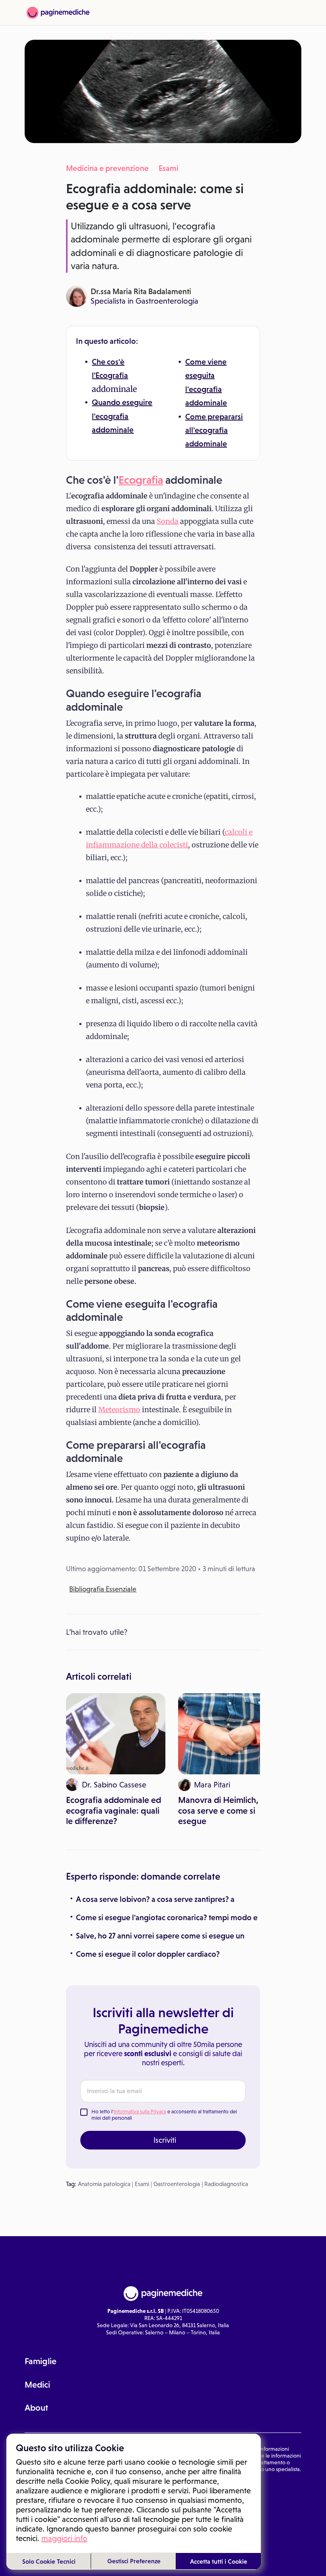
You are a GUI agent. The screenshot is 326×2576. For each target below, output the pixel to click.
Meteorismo (119, 1410)
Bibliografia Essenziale (103, 1589)
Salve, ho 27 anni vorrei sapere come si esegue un (160, 1936)
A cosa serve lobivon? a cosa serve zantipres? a (155, 1899)
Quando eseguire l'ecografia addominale (122, 416)
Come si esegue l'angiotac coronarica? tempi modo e (167, 1917)
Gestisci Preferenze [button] (134, 2561)
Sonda (168, 521)
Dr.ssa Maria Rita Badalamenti (141, 291)
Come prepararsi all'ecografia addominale (214, 430)
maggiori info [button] (64, 2538)
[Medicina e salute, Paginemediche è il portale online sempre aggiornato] (58, 13)
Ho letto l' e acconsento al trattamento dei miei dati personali (164, 2115)
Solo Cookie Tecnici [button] (49, 2561)
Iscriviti (165, 2140)
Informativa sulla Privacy (140, 2112)
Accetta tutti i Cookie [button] (219, 2561)
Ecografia (112, 375)
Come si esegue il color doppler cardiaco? (148, 1954)
